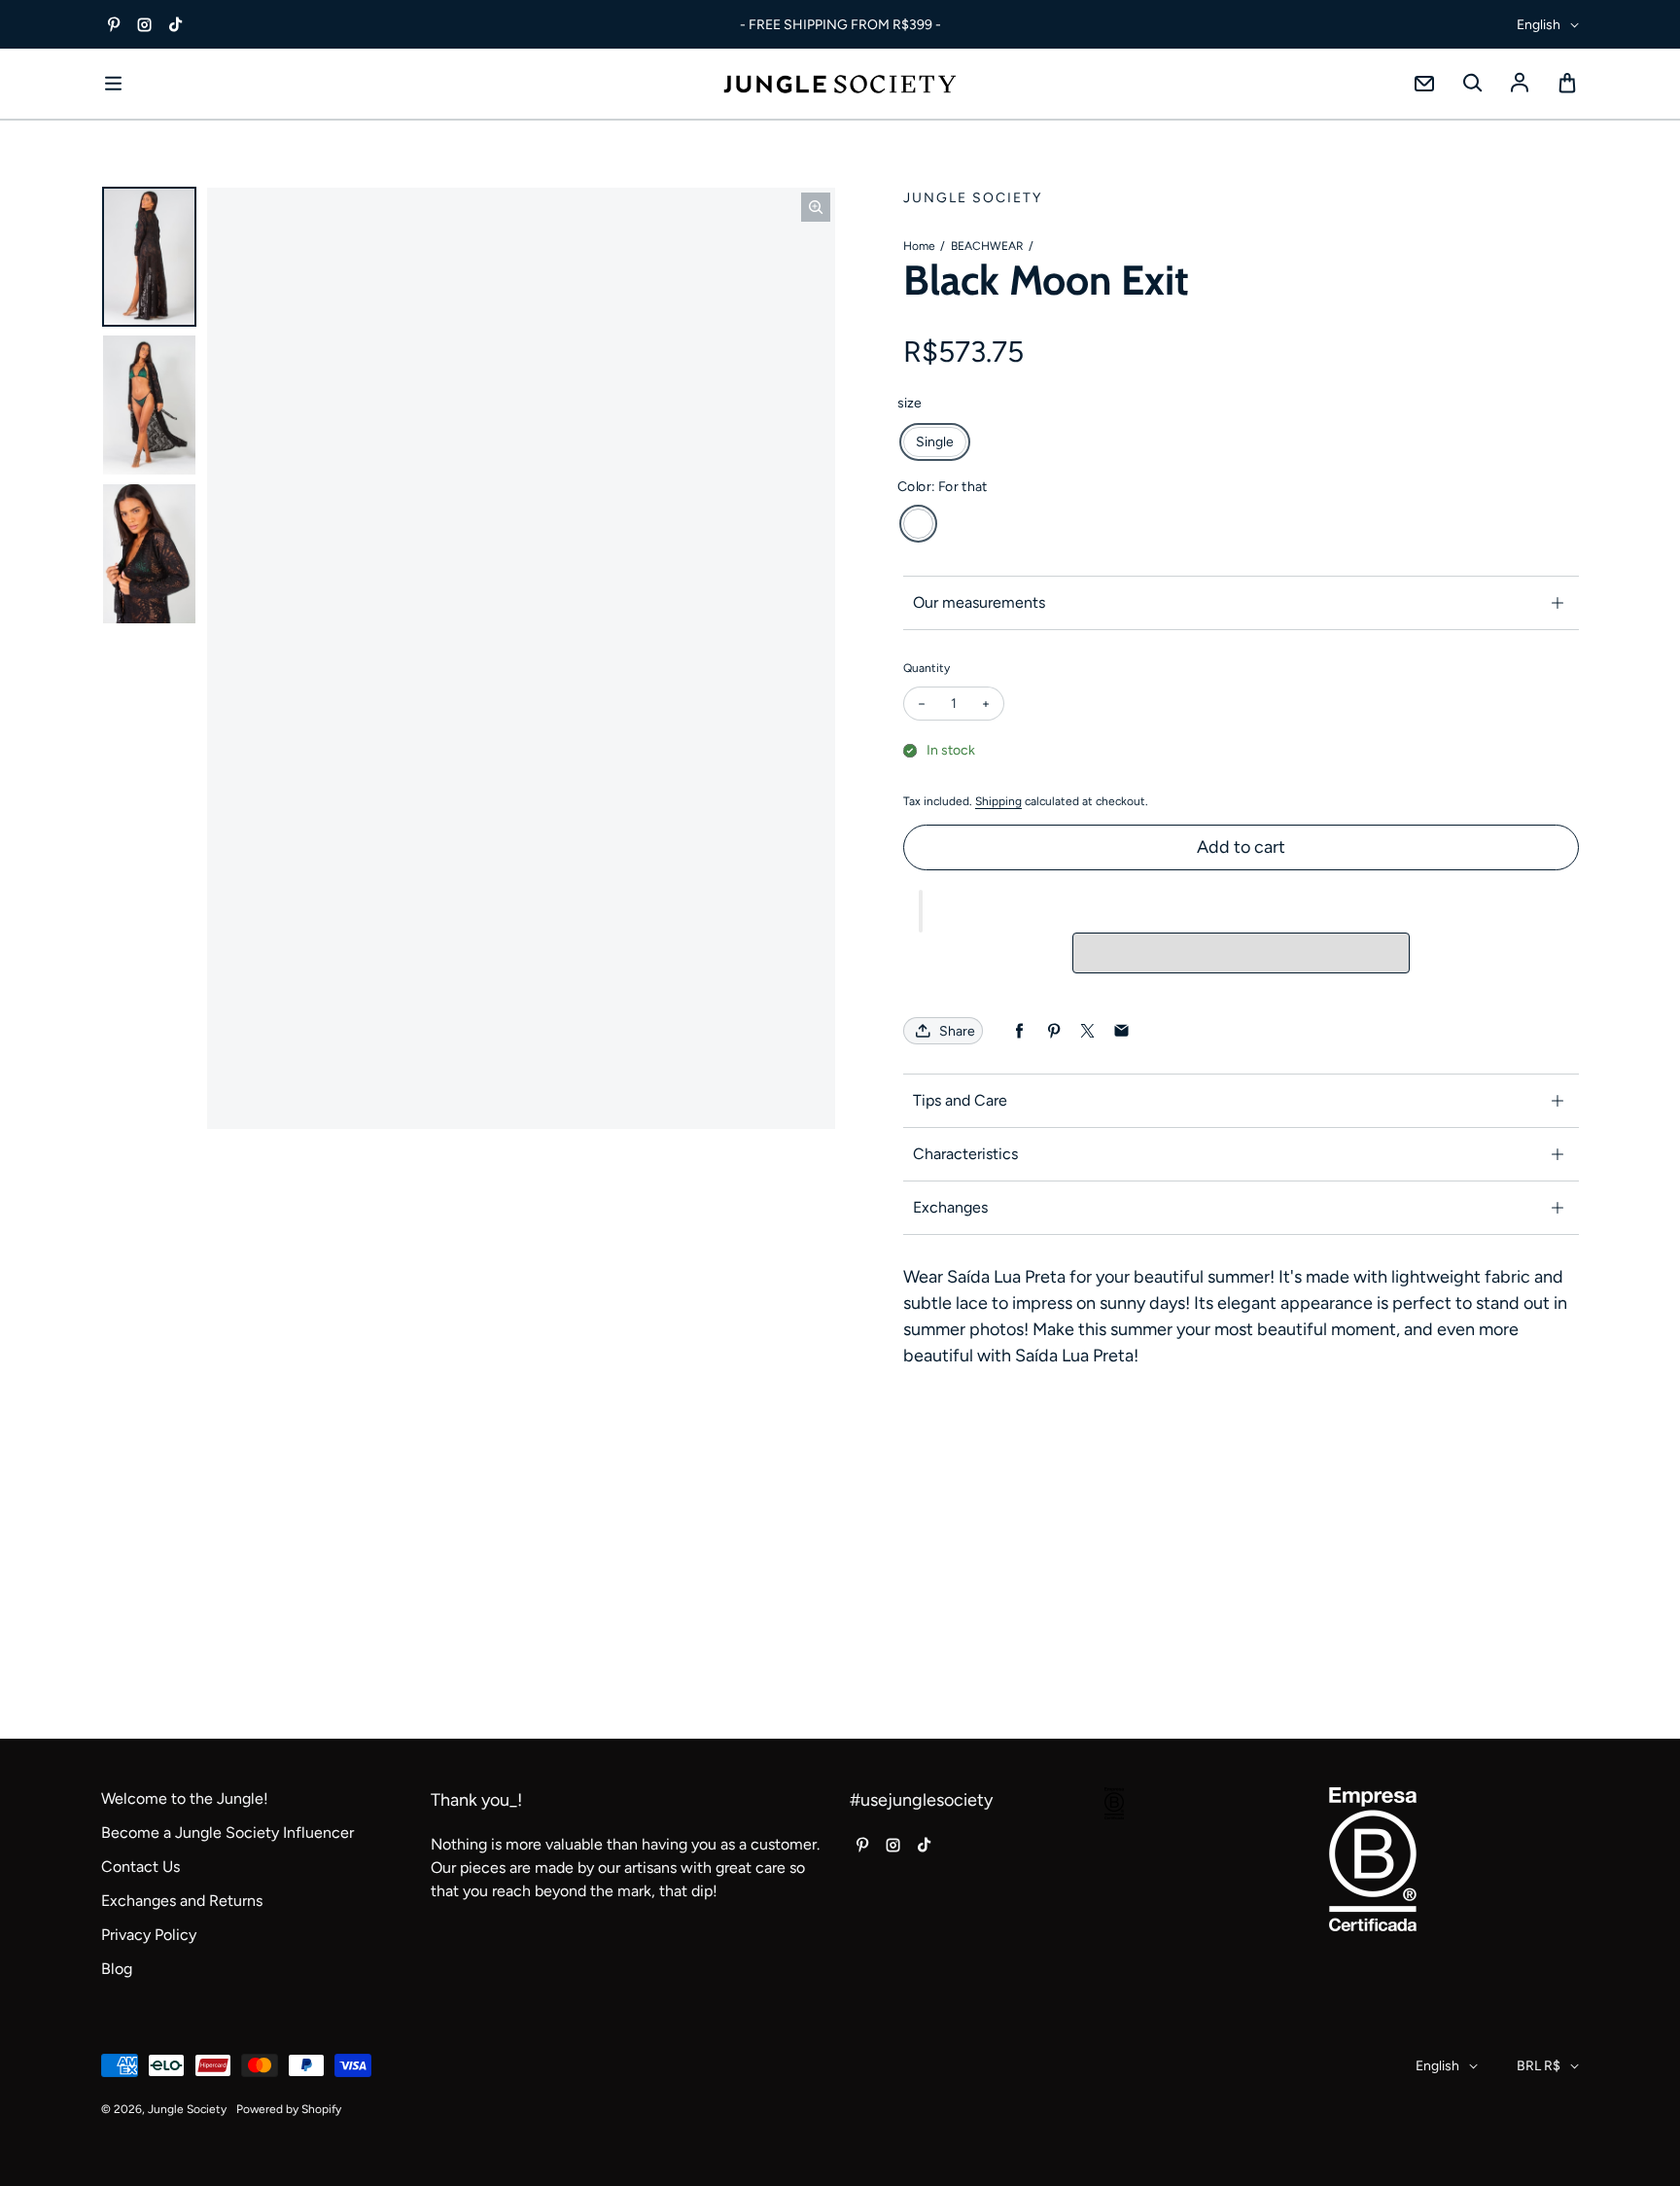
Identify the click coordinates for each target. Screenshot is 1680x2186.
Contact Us (140, 1867)
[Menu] (113, 84)
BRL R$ (1539, 2066)
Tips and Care (960, 1100)
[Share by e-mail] (1121, 1031)
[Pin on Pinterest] (1053, 1031)
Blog (117, 1969)
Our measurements (979, 602)
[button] (921, 911)
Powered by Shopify (289, 2109)
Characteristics (965, 1154)
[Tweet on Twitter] (1087, 1031)
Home (919, 246)
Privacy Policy (149, 1935)
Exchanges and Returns (182, 1901)
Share (957, 1031)
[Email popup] (1424, 84)
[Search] (1472, 84)
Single (935, 442)
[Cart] (1567, 84)
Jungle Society (187, 2109)
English (1539, 25)
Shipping (998, 801)
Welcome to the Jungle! (185, 1798)
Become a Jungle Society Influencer (227, 1833)
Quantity (927, 668)
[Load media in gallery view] (149, 257)
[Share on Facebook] (1019, 1031)
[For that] (918, 524)
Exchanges (950, 1207)
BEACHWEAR (987, 246)
